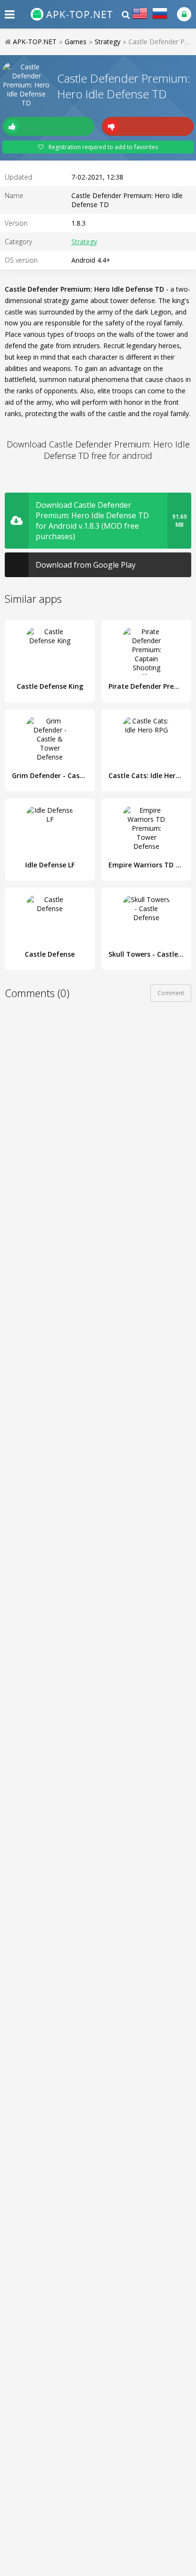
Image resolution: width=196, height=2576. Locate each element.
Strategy (84, 242)
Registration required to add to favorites (103, 147)
